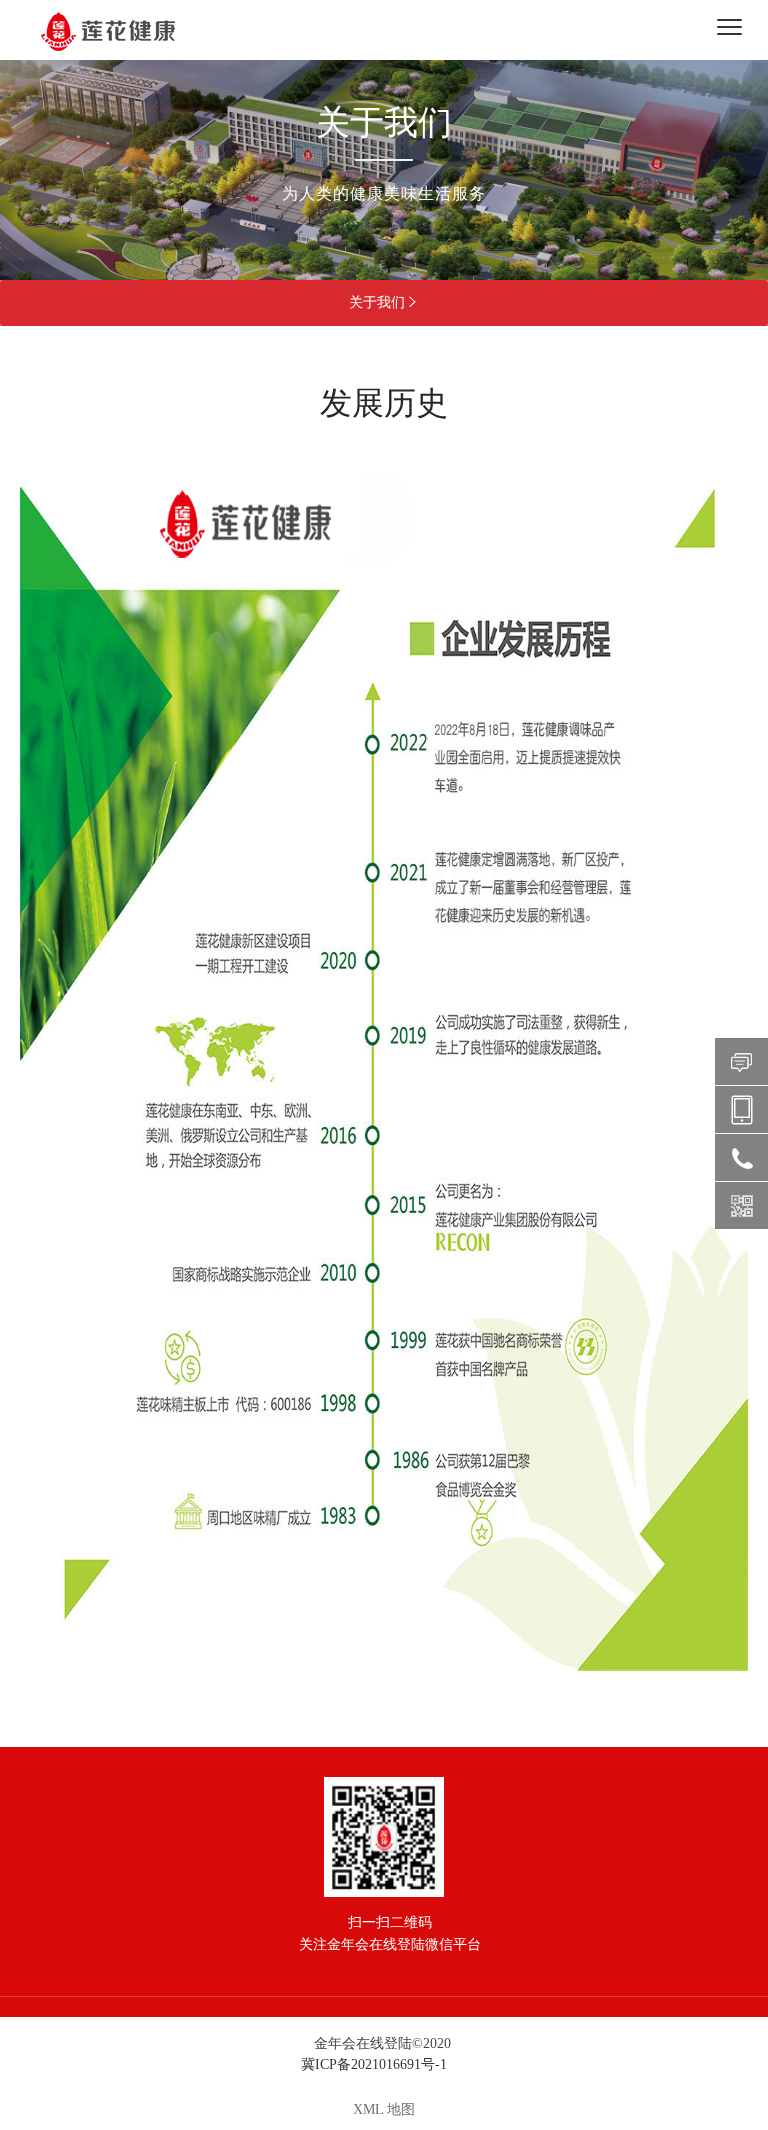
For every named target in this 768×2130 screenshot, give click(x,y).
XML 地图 (384, 2109)
